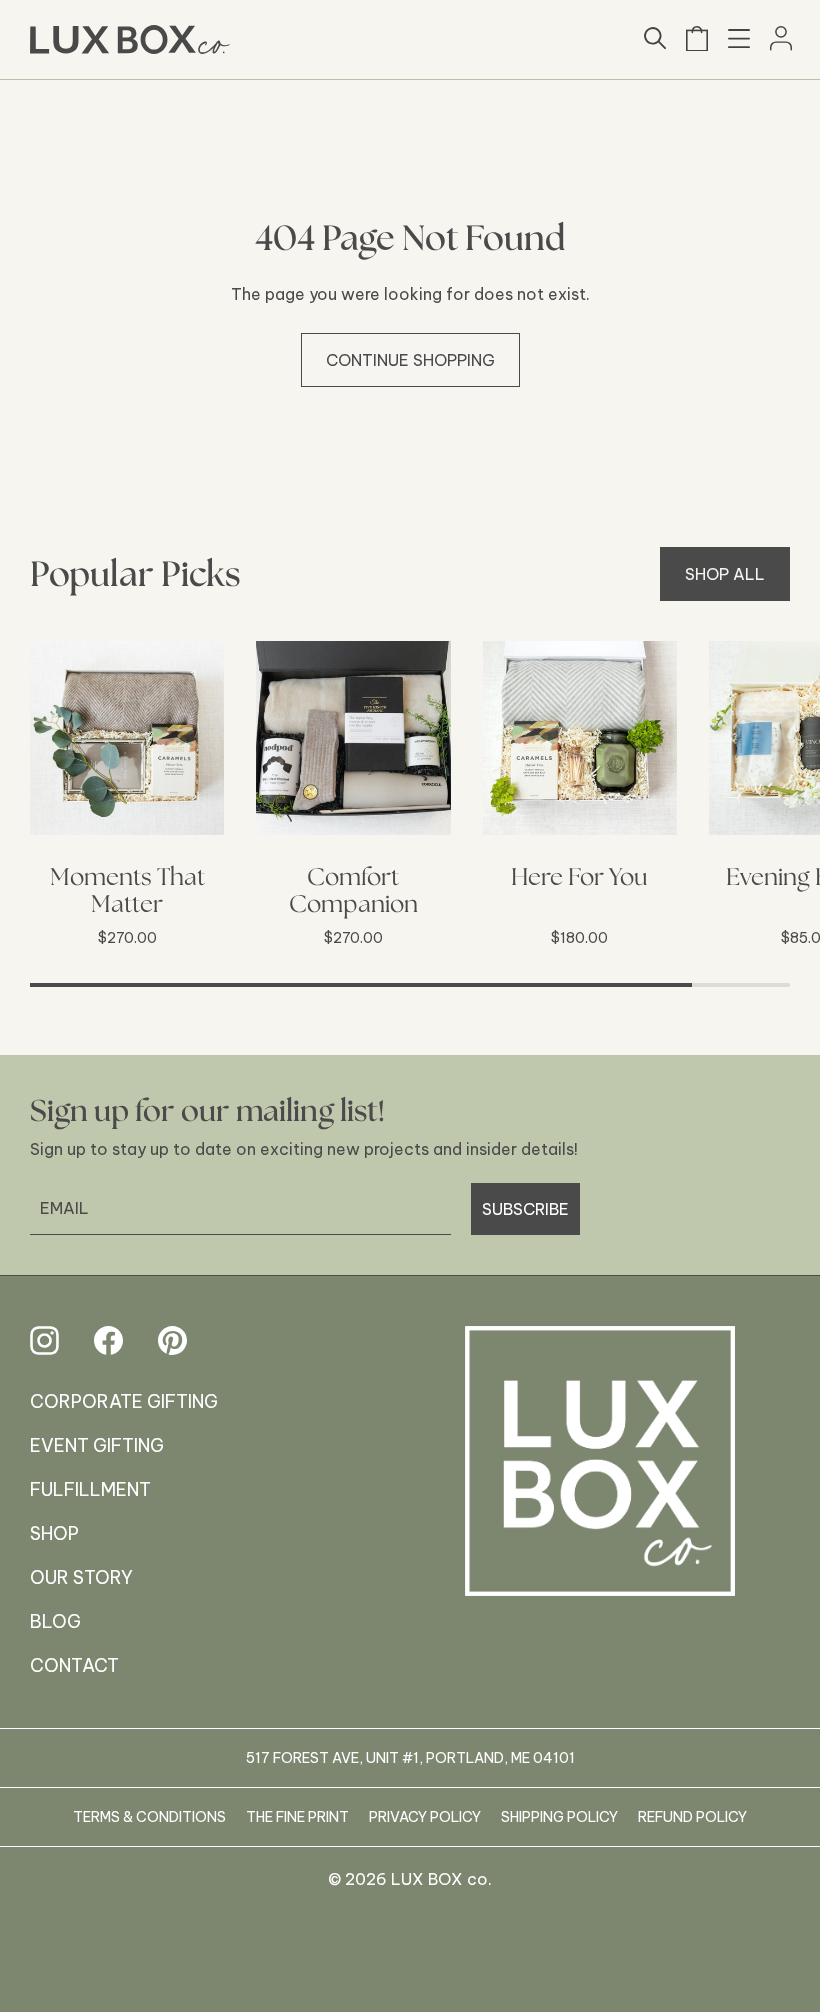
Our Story (81, 1577)
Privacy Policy (425, 1817)
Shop (54, 1533)
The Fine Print (297, 1817)
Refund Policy (692, 1817)
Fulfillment (90, 1489)
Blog (55, 1621)
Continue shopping (410, 360)
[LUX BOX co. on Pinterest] (172, 1340)
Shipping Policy (559, 1817)
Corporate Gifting (124, 1401)
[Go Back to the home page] (600, 1476)
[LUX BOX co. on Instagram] (44, 1340)
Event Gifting (97, 1445)
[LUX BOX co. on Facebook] (108, 1340)
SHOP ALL (725, 574)
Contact (74, 1665)
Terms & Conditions (149, 1817)
